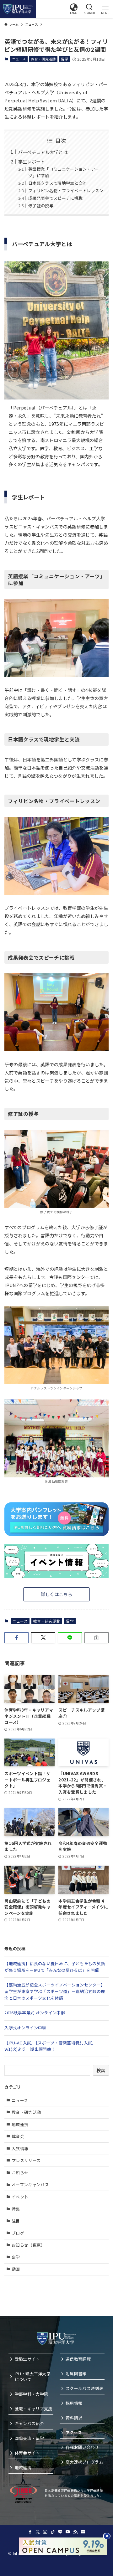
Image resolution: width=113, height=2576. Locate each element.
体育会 (18, 2136)
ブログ (18, 2233)
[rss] (75, 2532)
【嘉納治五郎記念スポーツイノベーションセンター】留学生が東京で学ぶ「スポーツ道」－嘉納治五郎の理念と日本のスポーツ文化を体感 (55, 1991)
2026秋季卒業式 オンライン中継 (35, 2013)
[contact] (83, 2532)
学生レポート (32, 161)
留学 (65, 59)
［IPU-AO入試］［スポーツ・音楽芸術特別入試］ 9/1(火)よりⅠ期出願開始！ (50, 2046)
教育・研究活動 (43, 59)
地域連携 (20, 2124)
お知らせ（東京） (28, 2245)
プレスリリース (26, 2160)
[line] (60, 2532)
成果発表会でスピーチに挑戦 (55, 198)
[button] (74, 9)
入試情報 (20, 2148)
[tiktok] (53, 2532)
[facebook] (30, 2532)
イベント (20, 2197)
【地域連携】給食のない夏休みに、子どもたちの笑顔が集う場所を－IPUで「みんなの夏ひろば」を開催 (55, 1967)
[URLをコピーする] (97, 1638)
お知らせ (20, 2173)
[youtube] (68, 2532)
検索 (101, 2070)
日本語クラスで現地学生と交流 (58, 183)
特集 (16, 2209)
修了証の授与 (41, 206)
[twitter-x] (38, 2532)
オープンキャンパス (30, 2184)
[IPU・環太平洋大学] (18, 9)
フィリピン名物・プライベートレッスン (66, 191)
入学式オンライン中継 (25, 2028)
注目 (16, 2221)
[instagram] (45, 2532)
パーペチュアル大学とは (43, 152)
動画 (16, 2269)
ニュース (19, 59)
